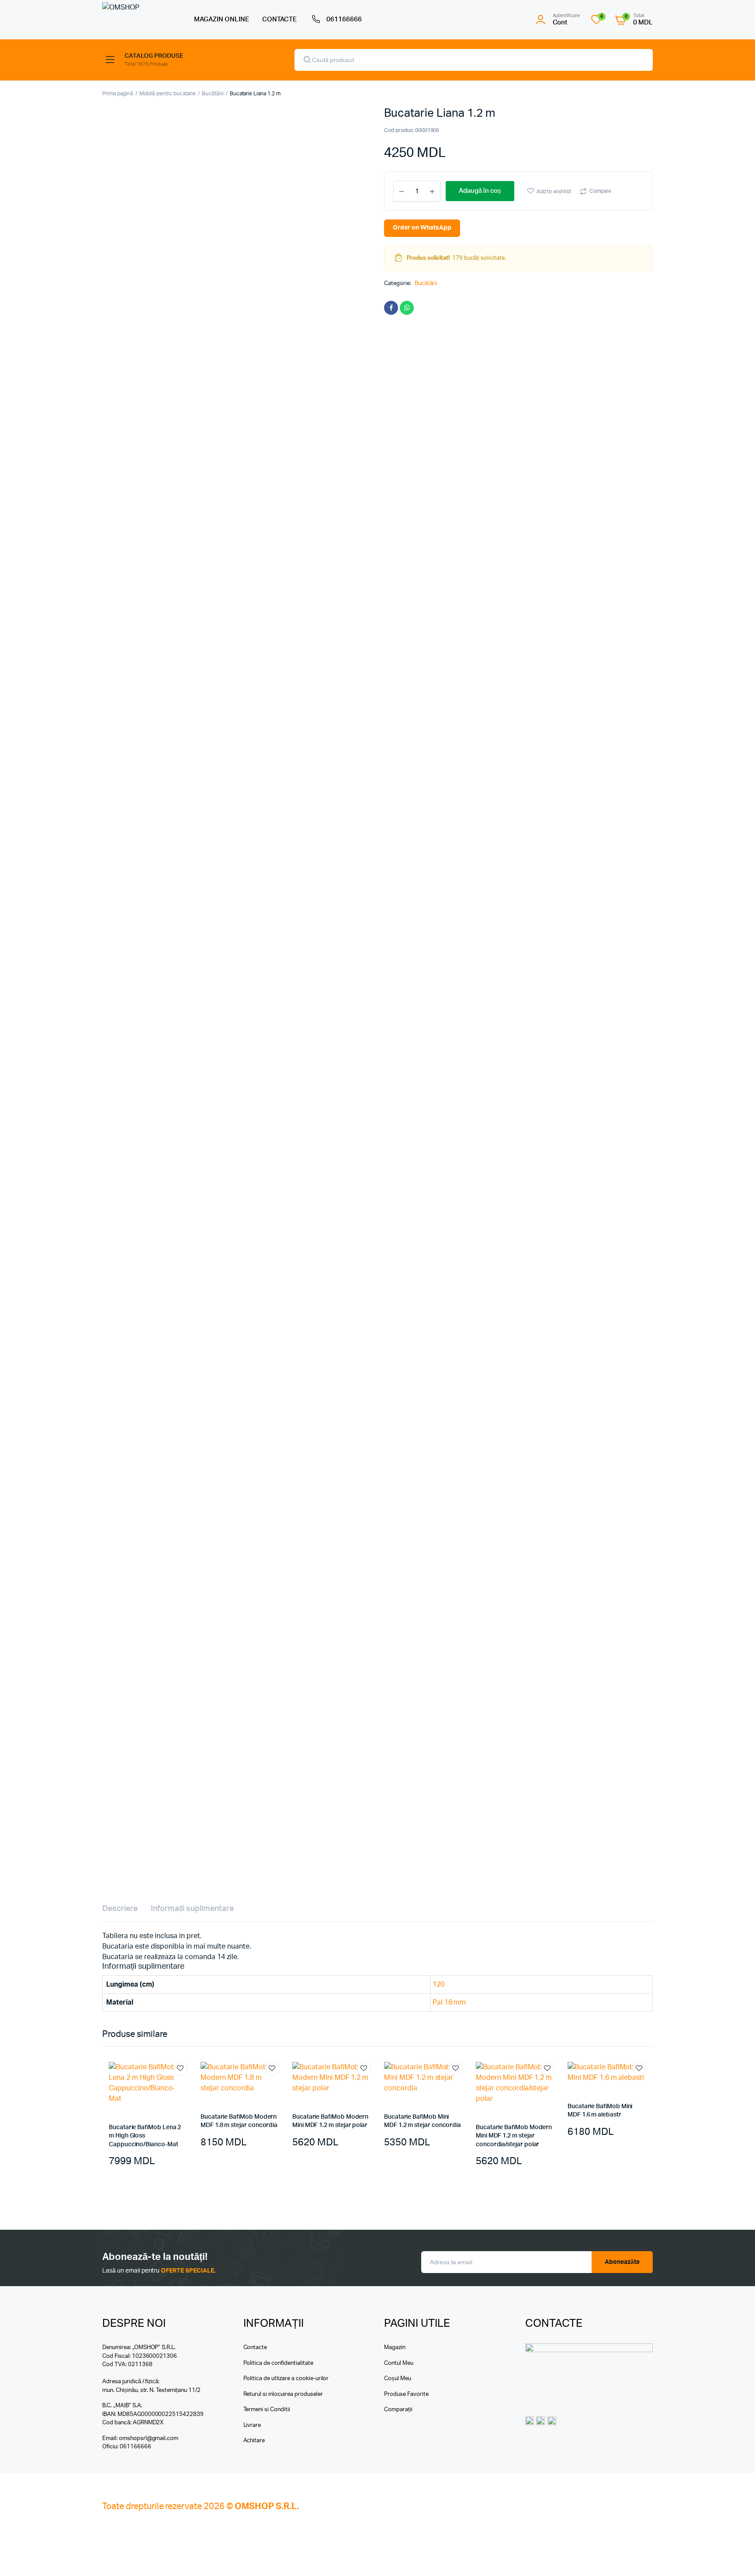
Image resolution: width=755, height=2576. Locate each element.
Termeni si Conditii (267, 2410)
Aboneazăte (622, 2262)
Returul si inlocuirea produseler (283, 2394)
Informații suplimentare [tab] (192, 1909)
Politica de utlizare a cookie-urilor (286, 2379)
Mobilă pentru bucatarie (168, 94)
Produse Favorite (406, 2394)
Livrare (252, 2425)
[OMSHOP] (139, 19)
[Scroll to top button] (735, 2556)
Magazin (395, 2348)
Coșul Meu (398, 2379)
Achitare (254, 2441)
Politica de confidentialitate (278, 2363)
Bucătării (213, 94)
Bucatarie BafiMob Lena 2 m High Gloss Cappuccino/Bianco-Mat (145, 2136)
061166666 (344, 19)
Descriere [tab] (120, 1909)
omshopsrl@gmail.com (149, 2438)
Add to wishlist (554, 191)
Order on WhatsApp (422, 228)
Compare (600, 191)
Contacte (255, 2348)
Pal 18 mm (449, 2002)
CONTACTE (280, 19)
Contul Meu (399, 2363)
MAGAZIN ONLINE (222, 19)
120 (438, 1984)
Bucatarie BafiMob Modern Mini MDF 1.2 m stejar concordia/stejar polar (514, 2136)
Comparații (398, 2410)
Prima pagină (118, 94)
